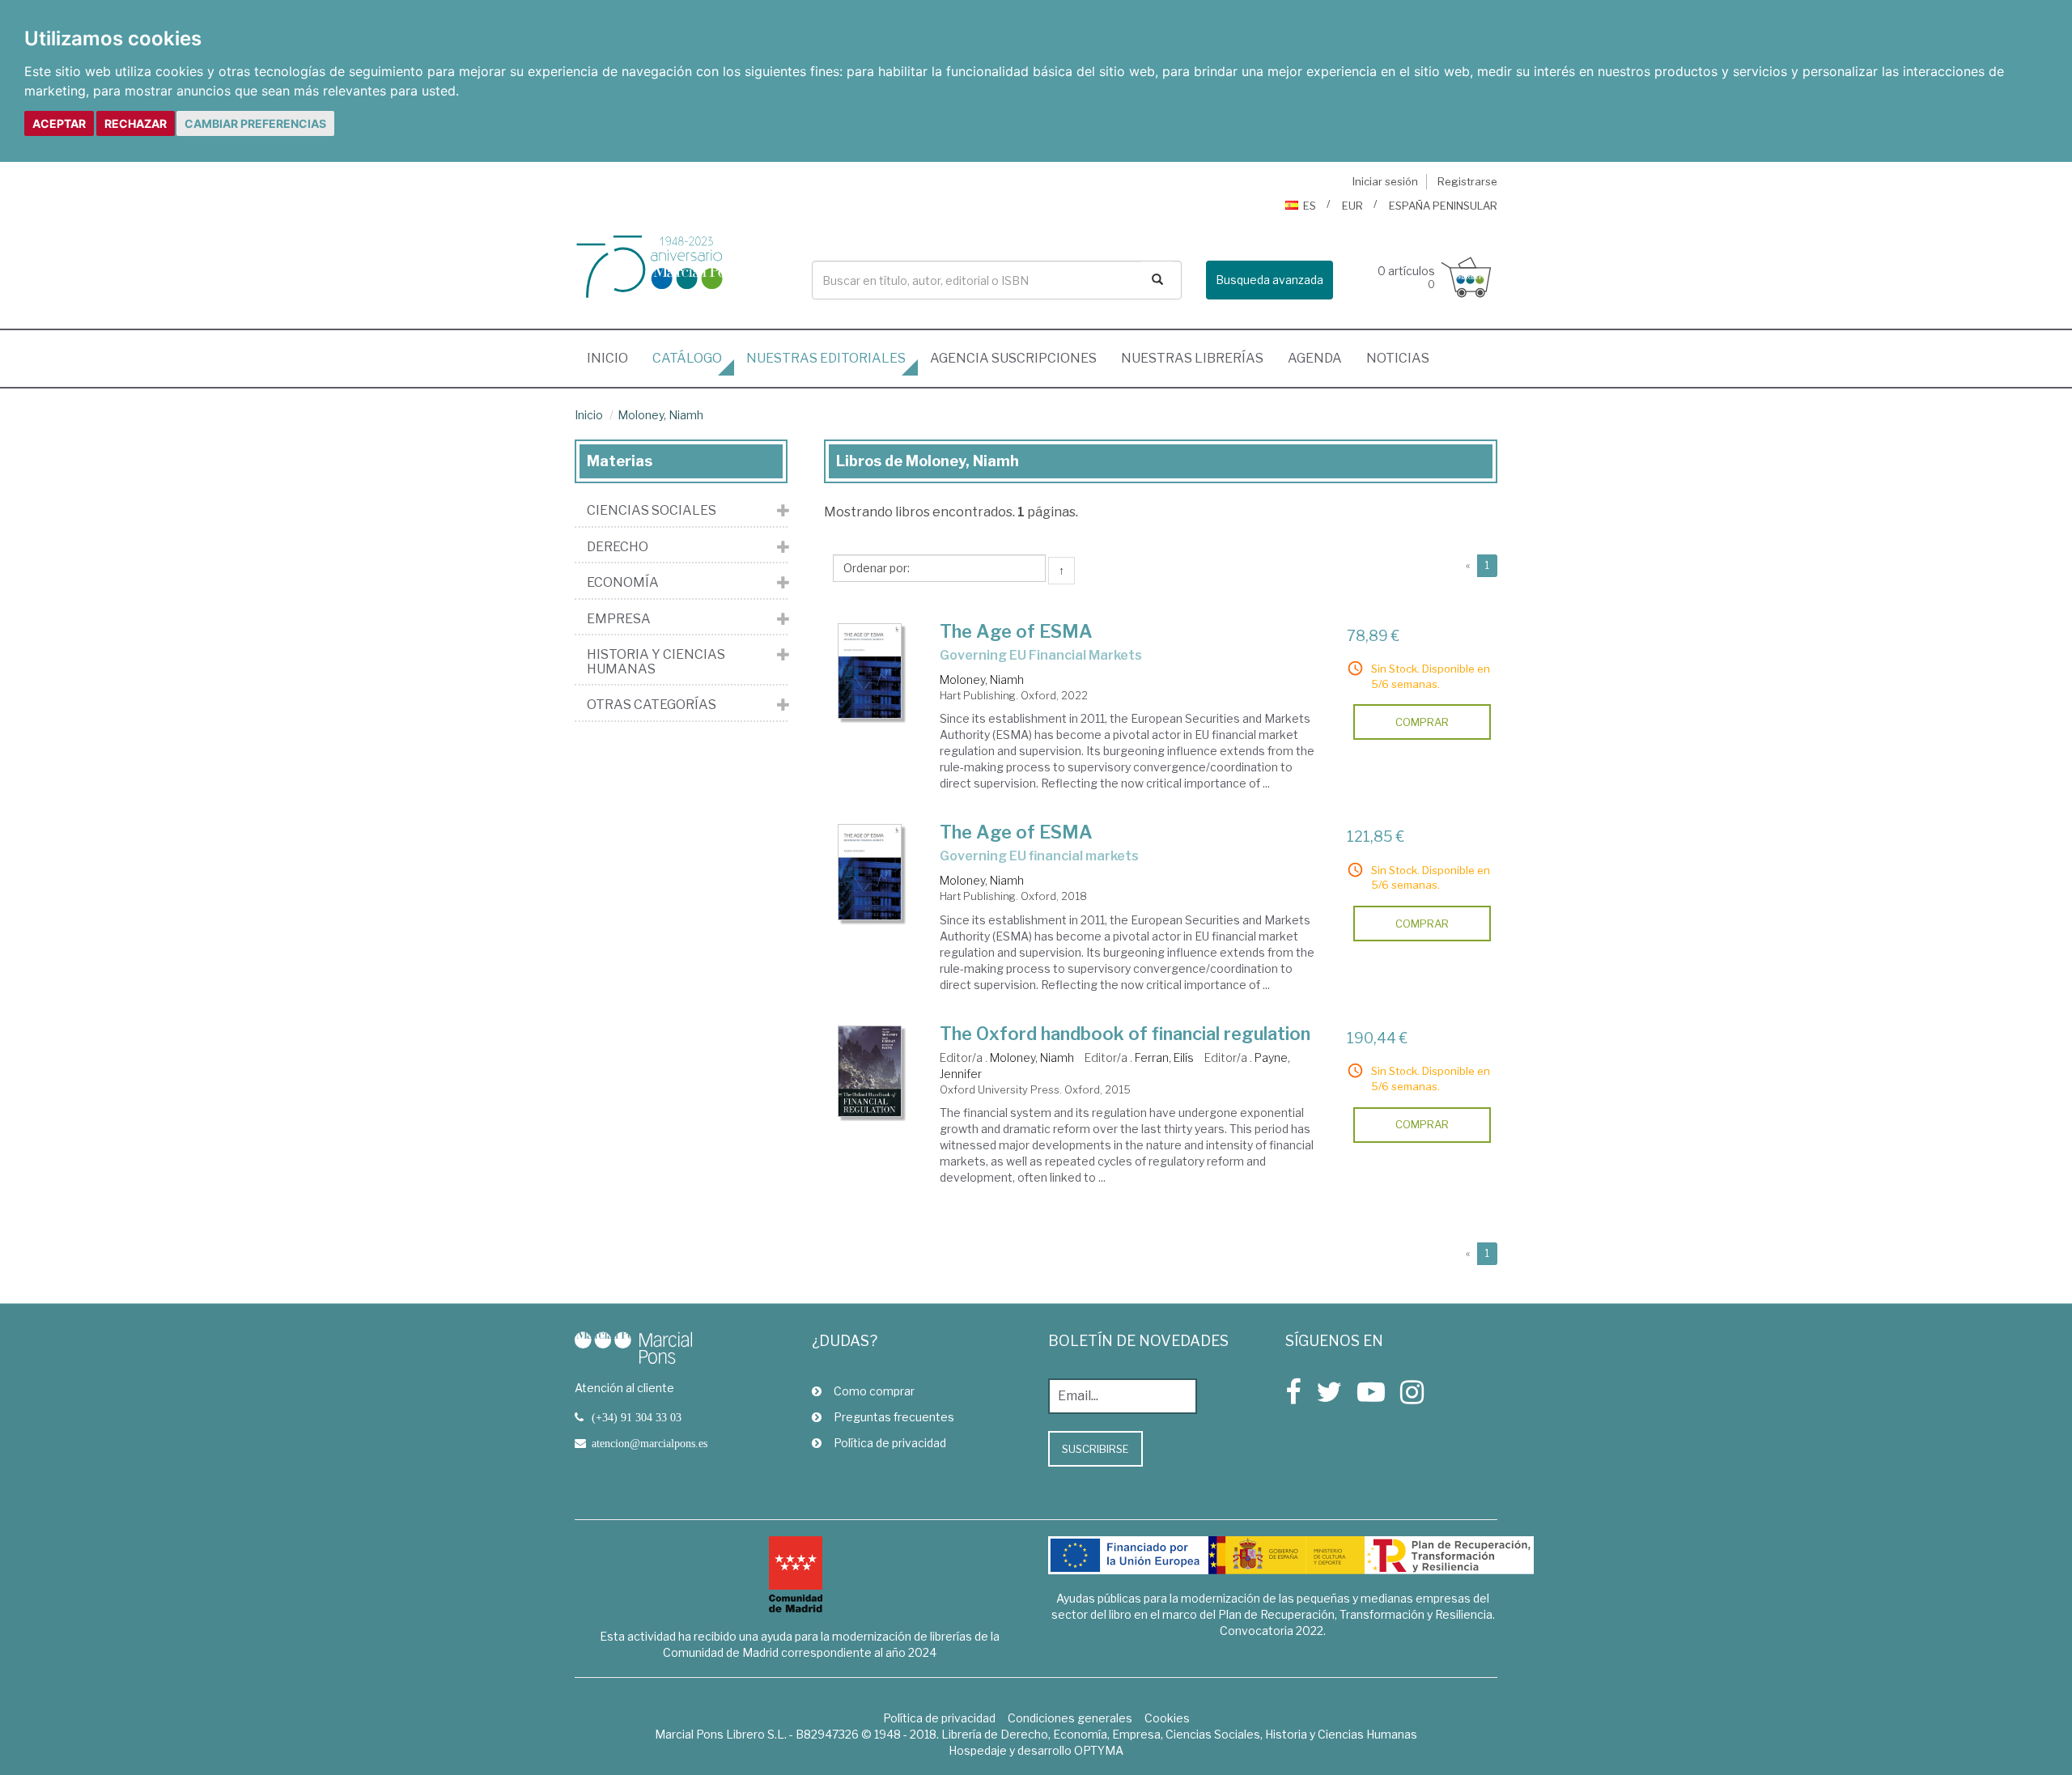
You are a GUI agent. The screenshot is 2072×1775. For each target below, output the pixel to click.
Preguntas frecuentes (894, 1417)
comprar (1422, 722)
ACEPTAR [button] (59, 123)
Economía (623, 583)
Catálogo (687, 358)
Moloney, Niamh (660, 415)
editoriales (826, 358)
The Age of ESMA (1016, 631)
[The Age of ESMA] (870, 671)
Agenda (1315, 358)
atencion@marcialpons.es (650, 1443)
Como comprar (874, 1391)
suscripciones (1013, 358)
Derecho (618, 547)
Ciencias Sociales (652, 511)
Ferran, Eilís (1164, 1057)
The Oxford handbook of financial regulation (1125, 1034)
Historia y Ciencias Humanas (656, 662)
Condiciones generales (1070, 1718)
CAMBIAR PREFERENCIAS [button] (255, 123)
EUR (1352, 206)
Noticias (1398, 358)
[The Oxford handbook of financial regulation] (870, 1071)
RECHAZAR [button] (136, 123)
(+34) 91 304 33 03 (637, 1417)
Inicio (614, 358)
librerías (1192, 358)
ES (1310, 206)
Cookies (1167, 1718)
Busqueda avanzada (1270, 280)
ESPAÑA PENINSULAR (1443, 206)
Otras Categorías (652, 705)
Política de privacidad (890, 1443)
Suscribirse (1095, 1449)
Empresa (619, 619)
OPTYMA (1099, 1750)
